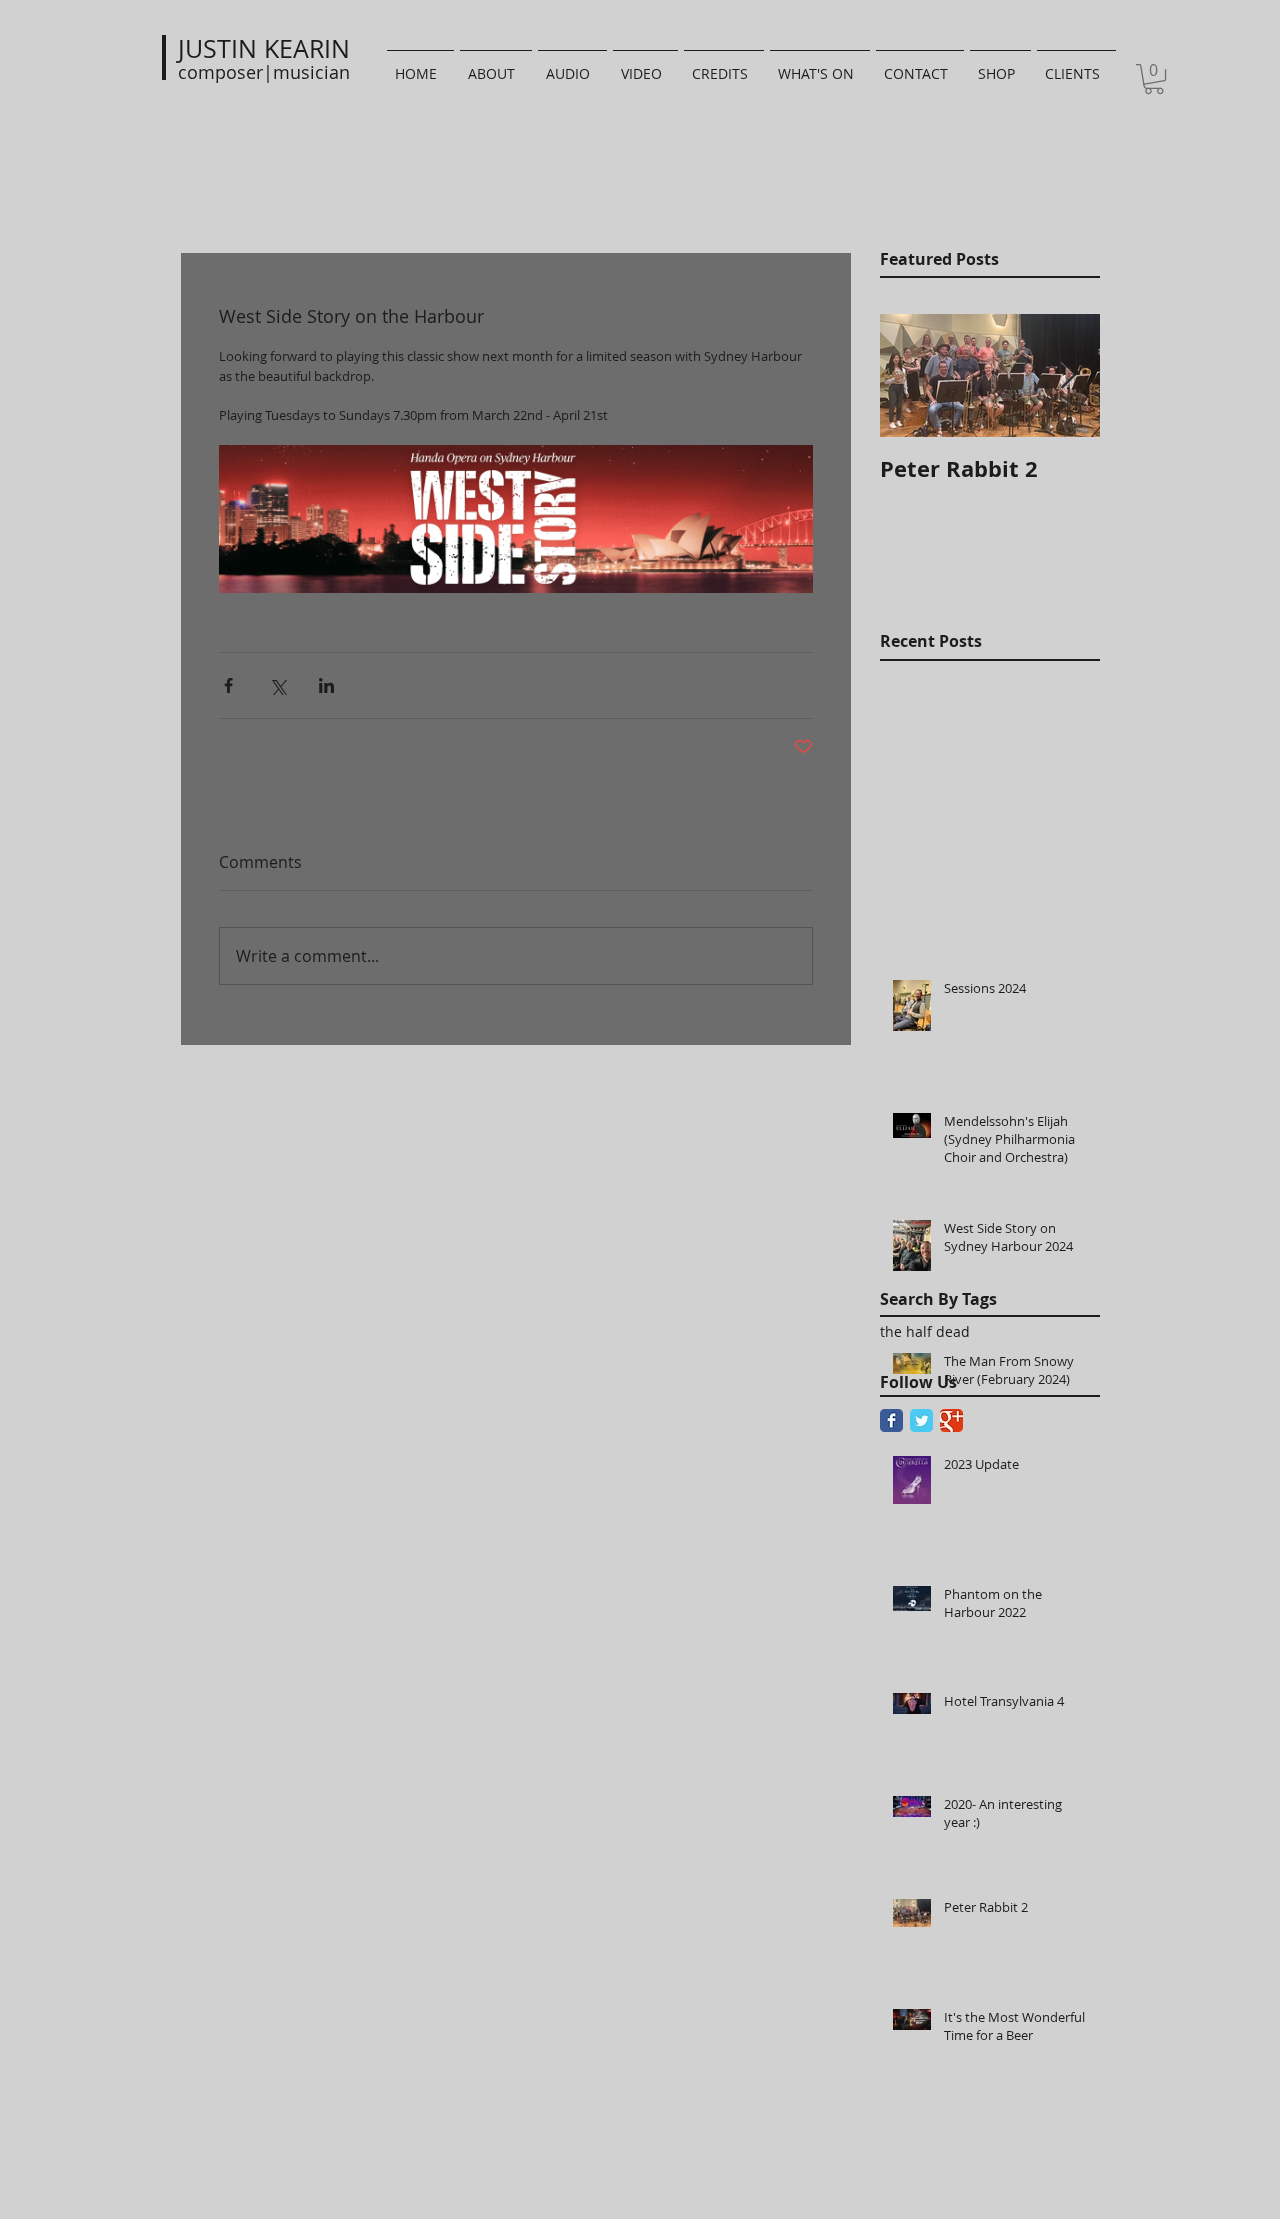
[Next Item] (1068, 376)
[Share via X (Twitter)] (277, 685)
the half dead (925, 1331)
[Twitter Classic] (921, 1420)
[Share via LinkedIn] (326, 685)
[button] (1154, 79)
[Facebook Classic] (891, 1420)
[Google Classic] (951, 1420)
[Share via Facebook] (228, 685)
